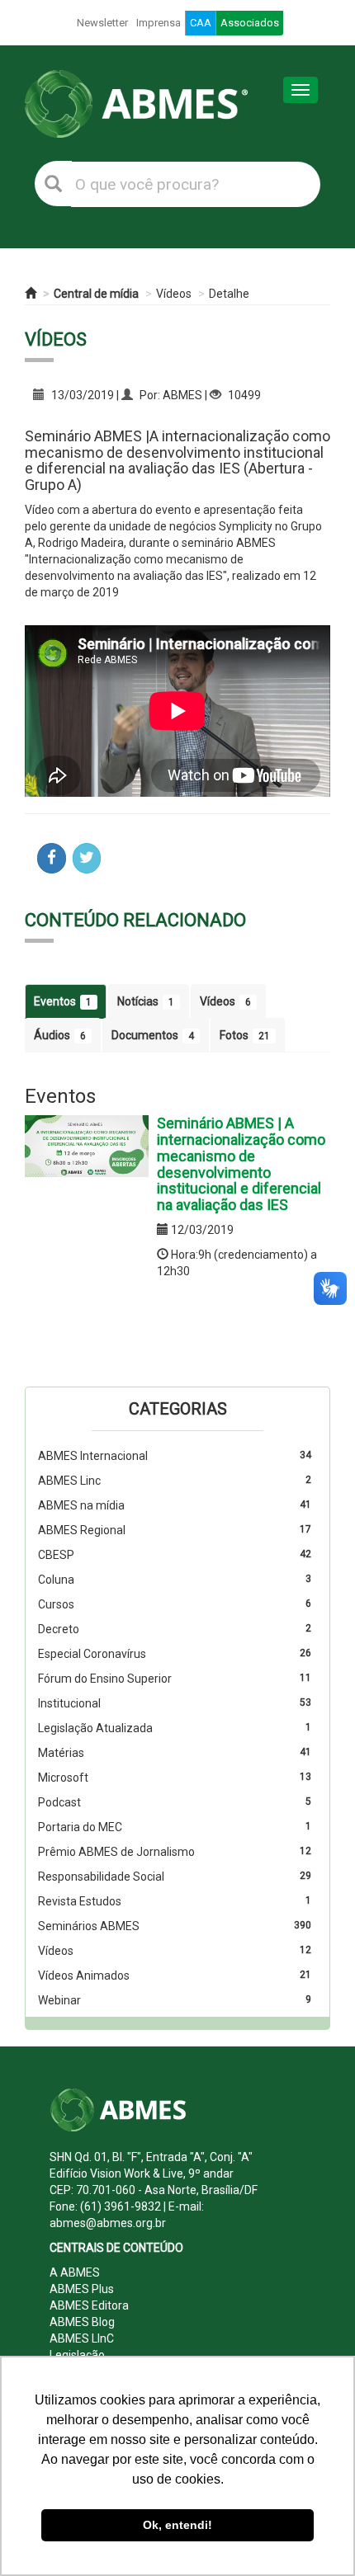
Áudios (60, 1035)
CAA (201, 23)
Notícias (146, 1001)
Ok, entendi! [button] (177, 2525)
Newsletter (102, 23)
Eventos (63, 1001)
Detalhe (229, 294)
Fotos (245, 1035)
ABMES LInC (82, 2338)
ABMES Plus (82, 2289)
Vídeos (174, 294)
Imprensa (159, 23)
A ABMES (75, 2272)
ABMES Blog (82, 2322)
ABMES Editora (89, 2305)
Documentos (153, 1035)
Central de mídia (96, 294)
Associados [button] (250, 23)
